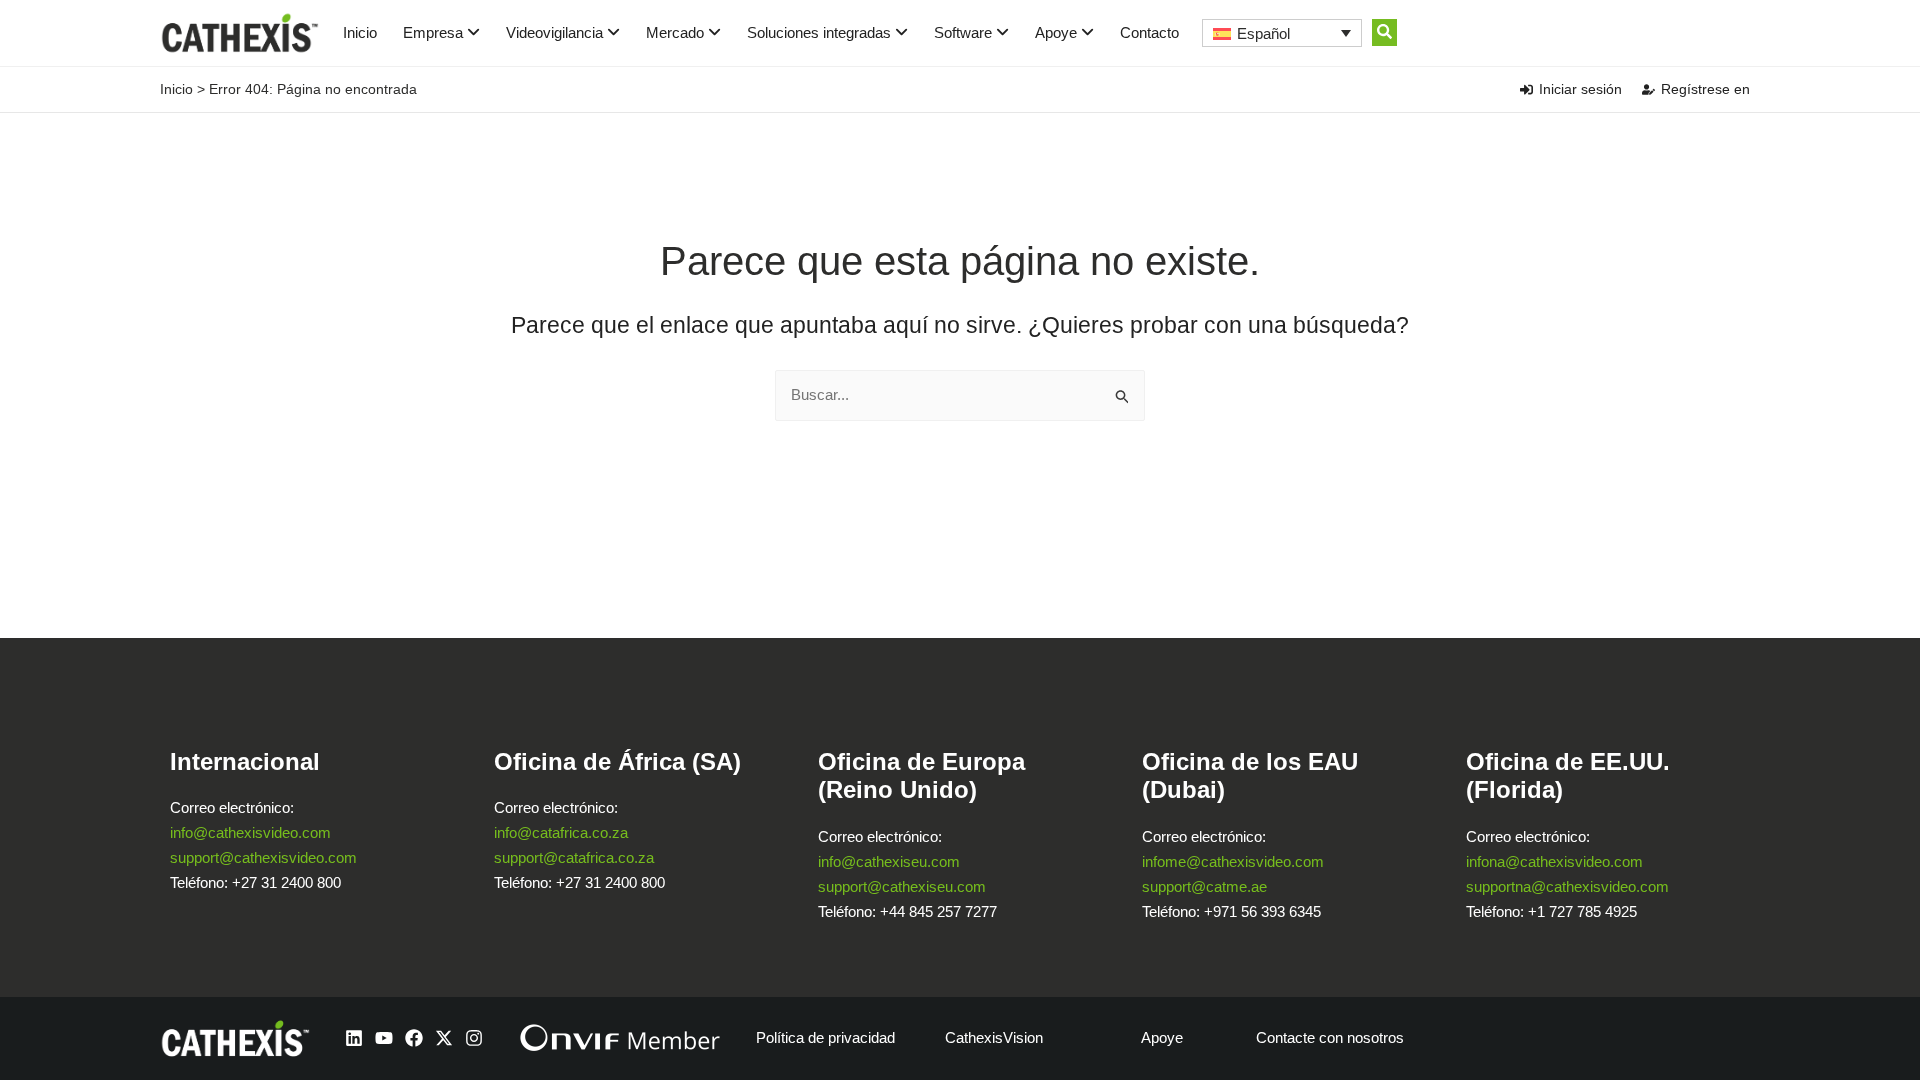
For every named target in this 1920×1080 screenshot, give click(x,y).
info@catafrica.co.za (561, 832)
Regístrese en (1705, 89)
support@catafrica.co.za (574, 857)
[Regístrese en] (1648, 89)
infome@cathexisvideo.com (1233, 861)
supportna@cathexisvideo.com (1567, 886)
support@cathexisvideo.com (263, 857)
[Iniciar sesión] (1526, 89)
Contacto (1149, 32)
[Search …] (1384, 32)
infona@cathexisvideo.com (1554, 861)
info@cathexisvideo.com (250, 832)
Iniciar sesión (1580, 89)
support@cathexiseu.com (902, 886)
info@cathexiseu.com (889, 861)
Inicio (360, 32)
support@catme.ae (1204, 886)
